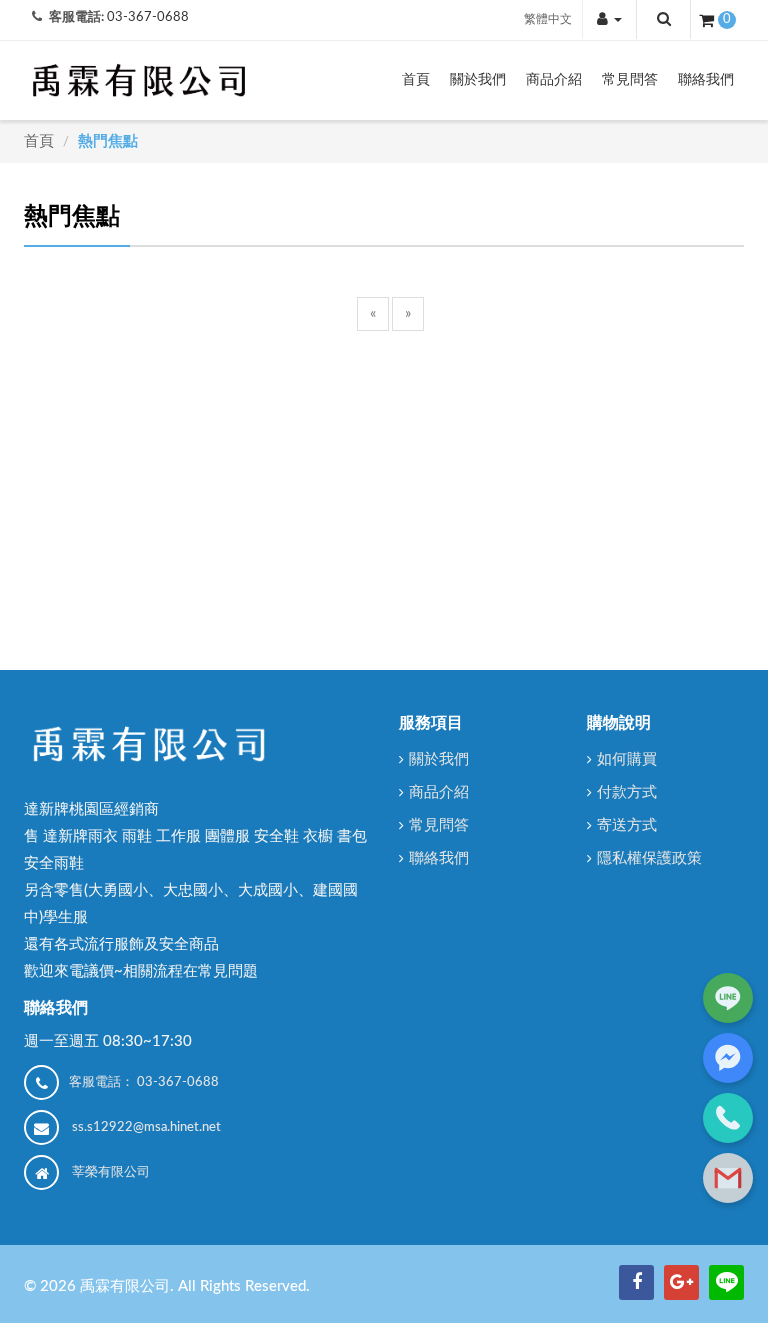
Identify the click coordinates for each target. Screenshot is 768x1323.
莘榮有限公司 (111, 1172)
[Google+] (681, 1282)
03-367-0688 (148, 17)
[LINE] (726, 1282)
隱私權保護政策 (649, 858)
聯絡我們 (706, 80)
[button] (609, 19)
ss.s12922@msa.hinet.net (146, 1127)
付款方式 (627, 792)
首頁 (416, 80)
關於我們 (478, 80)
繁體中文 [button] (548, 19)
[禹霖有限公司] (139, 80)
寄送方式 (627, 825)
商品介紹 (554, 80)
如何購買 (627, 759)
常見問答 (630, 80)
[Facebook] (636, 1282)
